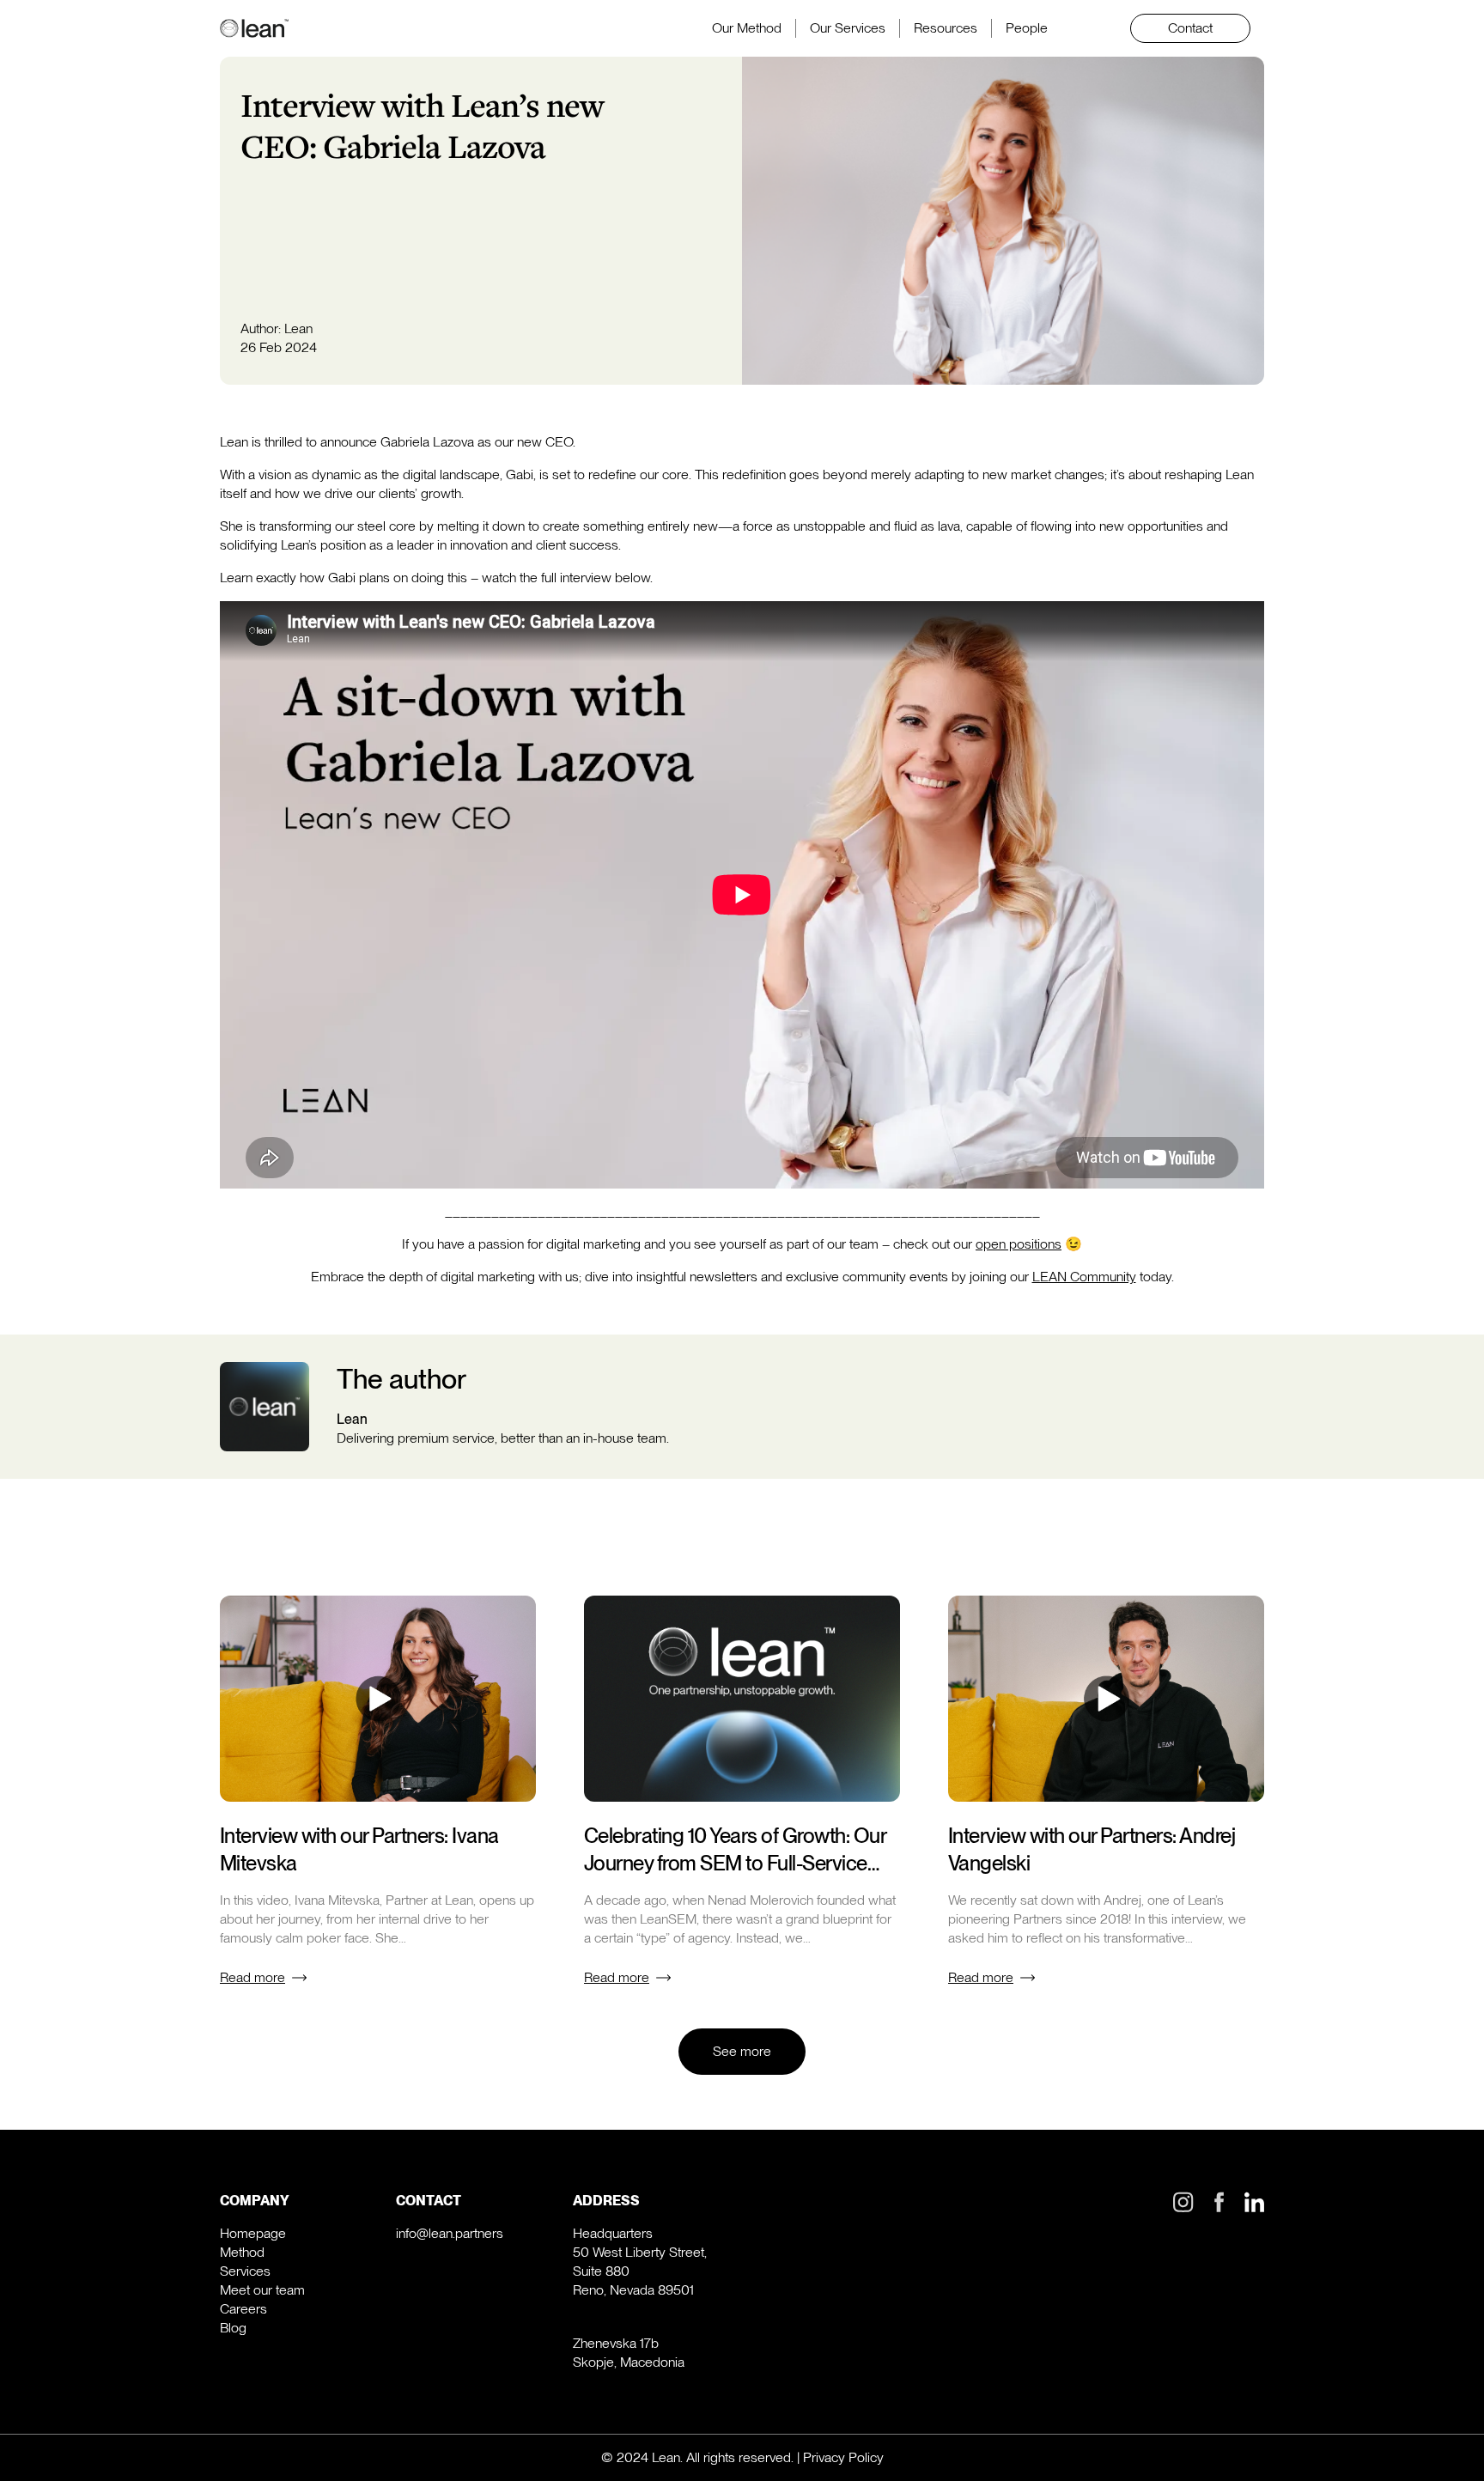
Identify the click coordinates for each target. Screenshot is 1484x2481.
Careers (243, 2309)
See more (742, 2051)
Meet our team (262, 2290)
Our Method (747, 28)
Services (245, 2271)
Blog (233, 2328)
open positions (1019, 1244)
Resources (946, 28)
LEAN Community (1084, 1277)
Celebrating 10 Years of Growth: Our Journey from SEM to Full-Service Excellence (735, 1863)
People (1027, 28)
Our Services (848, 28)
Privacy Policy (843, 2457)
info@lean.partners (450, 2233)
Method (242, 2252)
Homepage (253, 2233)
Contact (1190, 28)
